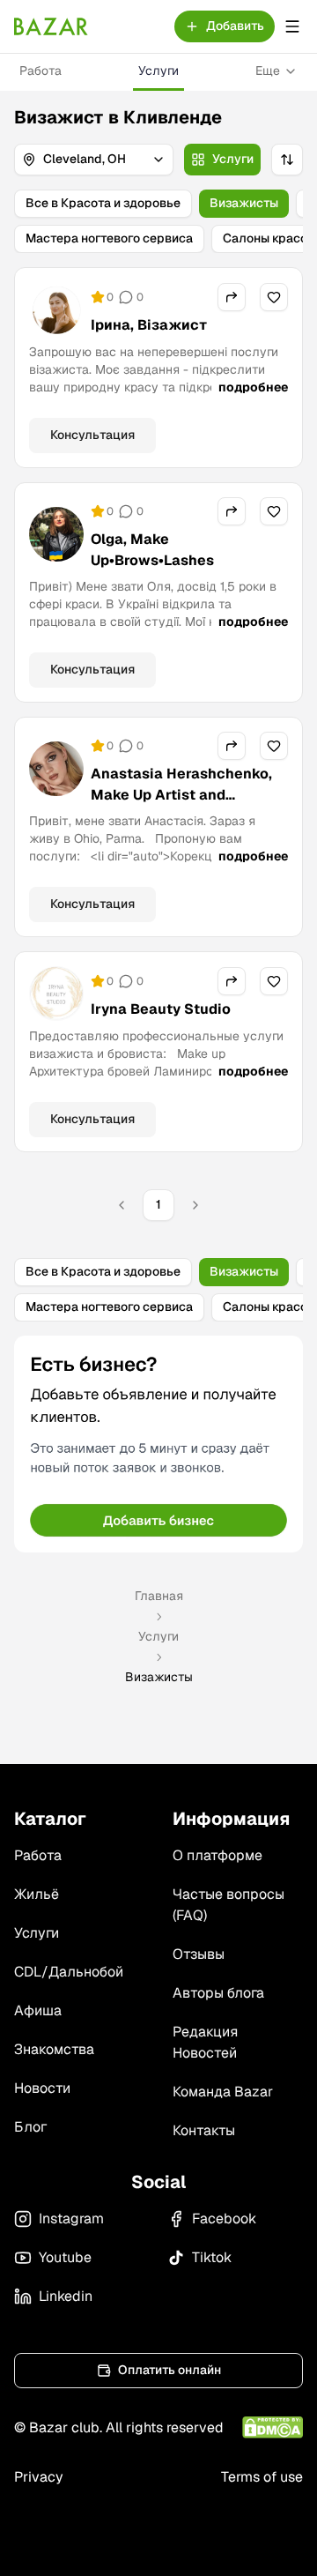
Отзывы (199, 1954)
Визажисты (244, 203)
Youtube (65, 2257)
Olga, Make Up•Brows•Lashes (152, 550)
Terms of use (262, 2477)
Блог (30, 2127)
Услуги (158, 71)
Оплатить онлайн (170, 2370)
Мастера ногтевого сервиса (109, 238)
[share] (232, 297)
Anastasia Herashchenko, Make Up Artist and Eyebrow (181, 795)
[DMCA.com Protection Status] (273, 2427)
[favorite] (274, 297)
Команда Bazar (223, 2092)
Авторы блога (218, 1993)
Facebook (224, 2219)
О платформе (217, 1855)
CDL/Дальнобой (69, 1972)
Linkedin (66, 2296)
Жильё (37, 1894)
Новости (42, 2088)
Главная (159, 1596)
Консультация (92, 435)
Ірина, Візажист (149, 325)
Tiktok (212, 2257)
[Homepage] (51, 26)
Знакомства (54, 2049)
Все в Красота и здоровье (103, 203)
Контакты (204, 2130)
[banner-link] (158, 1444)
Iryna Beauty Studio (161, 1009)
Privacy (39, 2477)
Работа (41, 71)
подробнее (253, 387)
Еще (268, 71)
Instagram (71, 2219)
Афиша (38, 2010)
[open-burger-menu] (292, 26)
